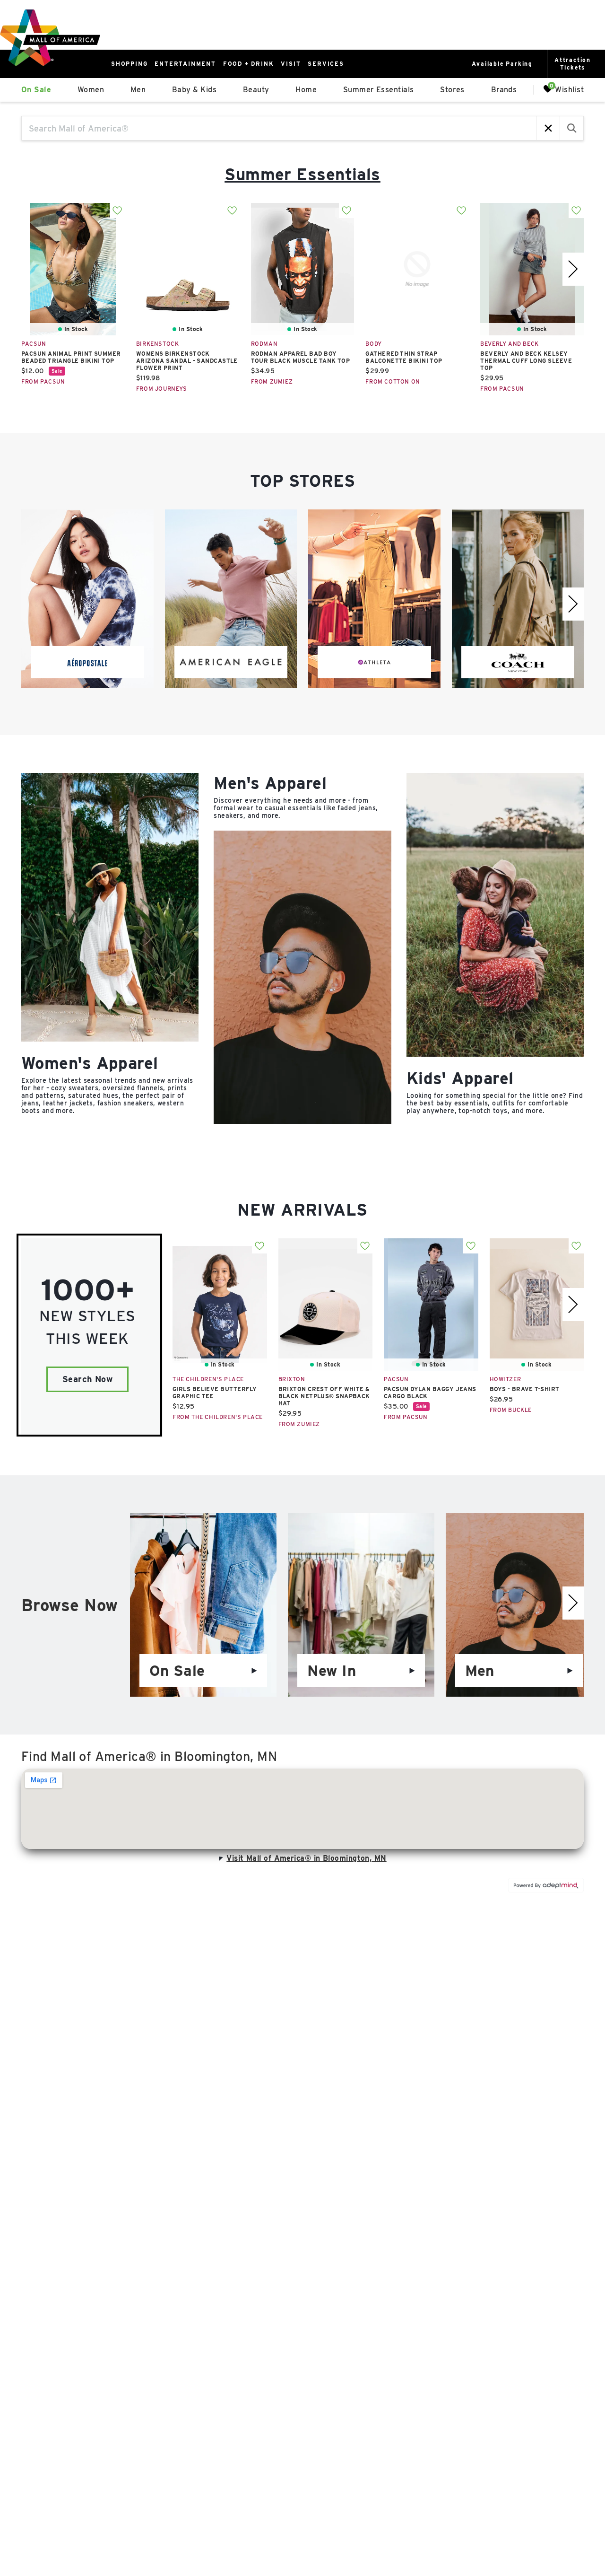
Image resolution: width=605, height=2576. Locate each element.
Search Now (88, 1379)
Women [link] (91, 90)
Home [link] (306, 90)
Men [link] (138, 90)
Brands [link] (504, 90)
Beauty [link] (256, 90)
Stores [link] (452, 90)
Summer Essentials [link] (379, 90)
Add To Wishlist (117, 210)
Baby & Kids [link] (194, 90)
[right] (573, 269)
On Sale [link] (36, 90)
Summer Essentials (302, 174)
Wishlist (569, 89)
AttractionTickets (573, 64)
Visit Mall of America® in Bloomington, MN (306, 1858)
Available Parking (502, 64)
